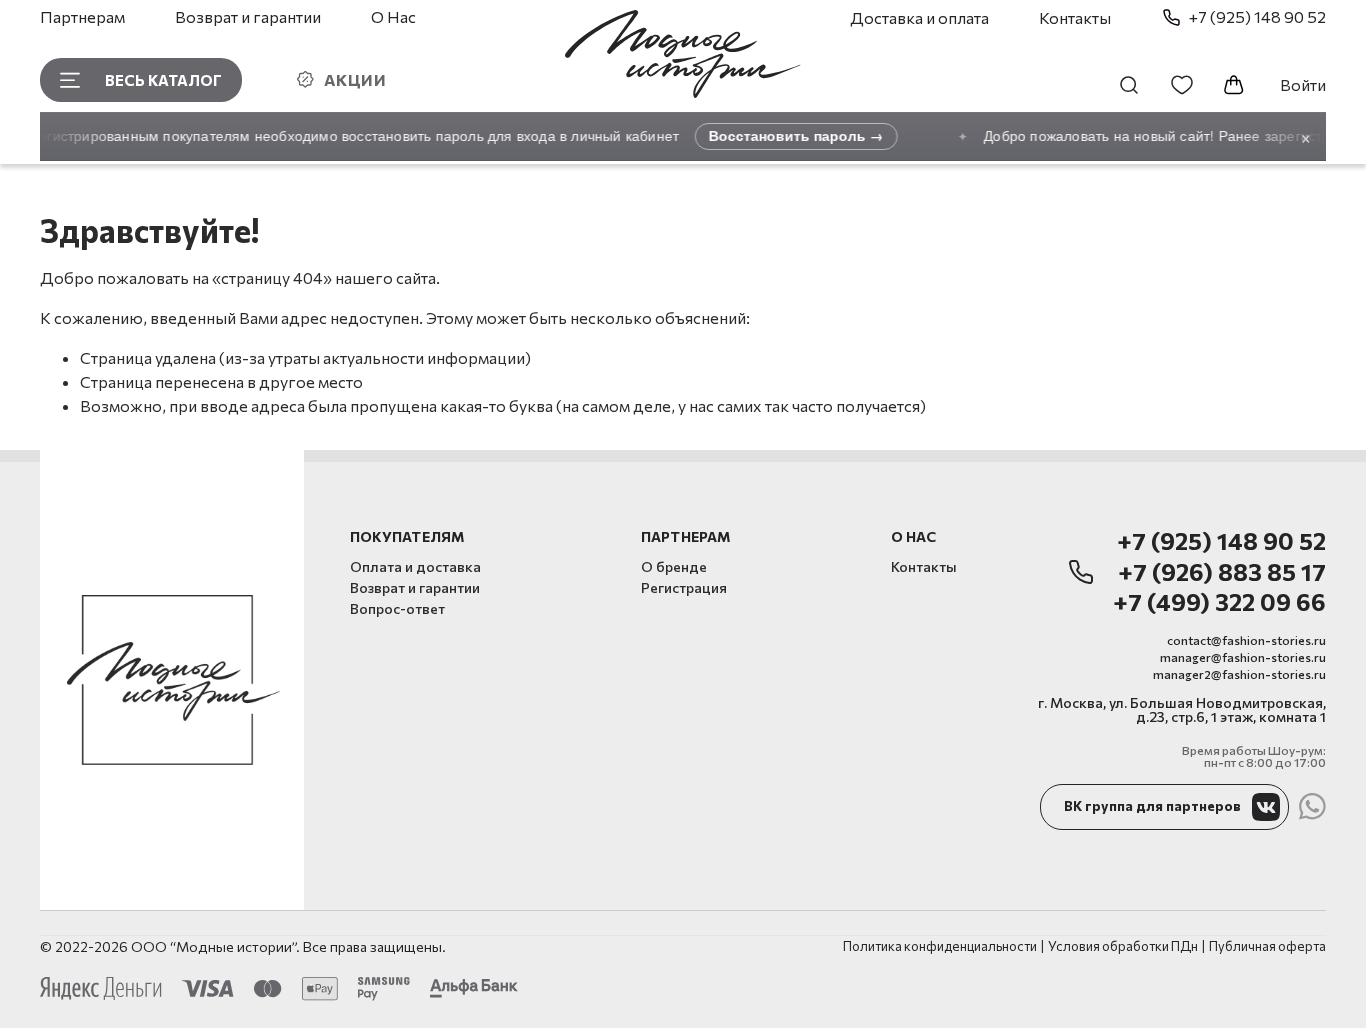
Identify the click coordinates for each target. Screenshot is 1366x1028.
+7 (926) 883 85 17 (1222, 572)
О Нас (393, 16)
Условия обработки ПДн (1123, 946)
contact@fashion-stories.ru (1246, 640)
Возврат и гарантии (248, 16)
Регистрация (684, 587)
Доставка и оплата (919, 17)
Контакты (1075, 17)
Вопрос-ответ (397, 608)
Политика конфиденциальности (940, 946)
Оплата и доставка (415, 566)
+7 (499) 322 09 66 (1219, 602)
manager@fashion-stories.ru (1243, 657)
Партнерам (82, 16)
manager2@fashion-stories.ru (1239, 674)
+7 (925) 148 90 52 (1221, 541)
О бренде (674, 566)
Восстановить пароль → (788, 135)
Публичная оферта (1267, 946)
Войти (1303, 84)
